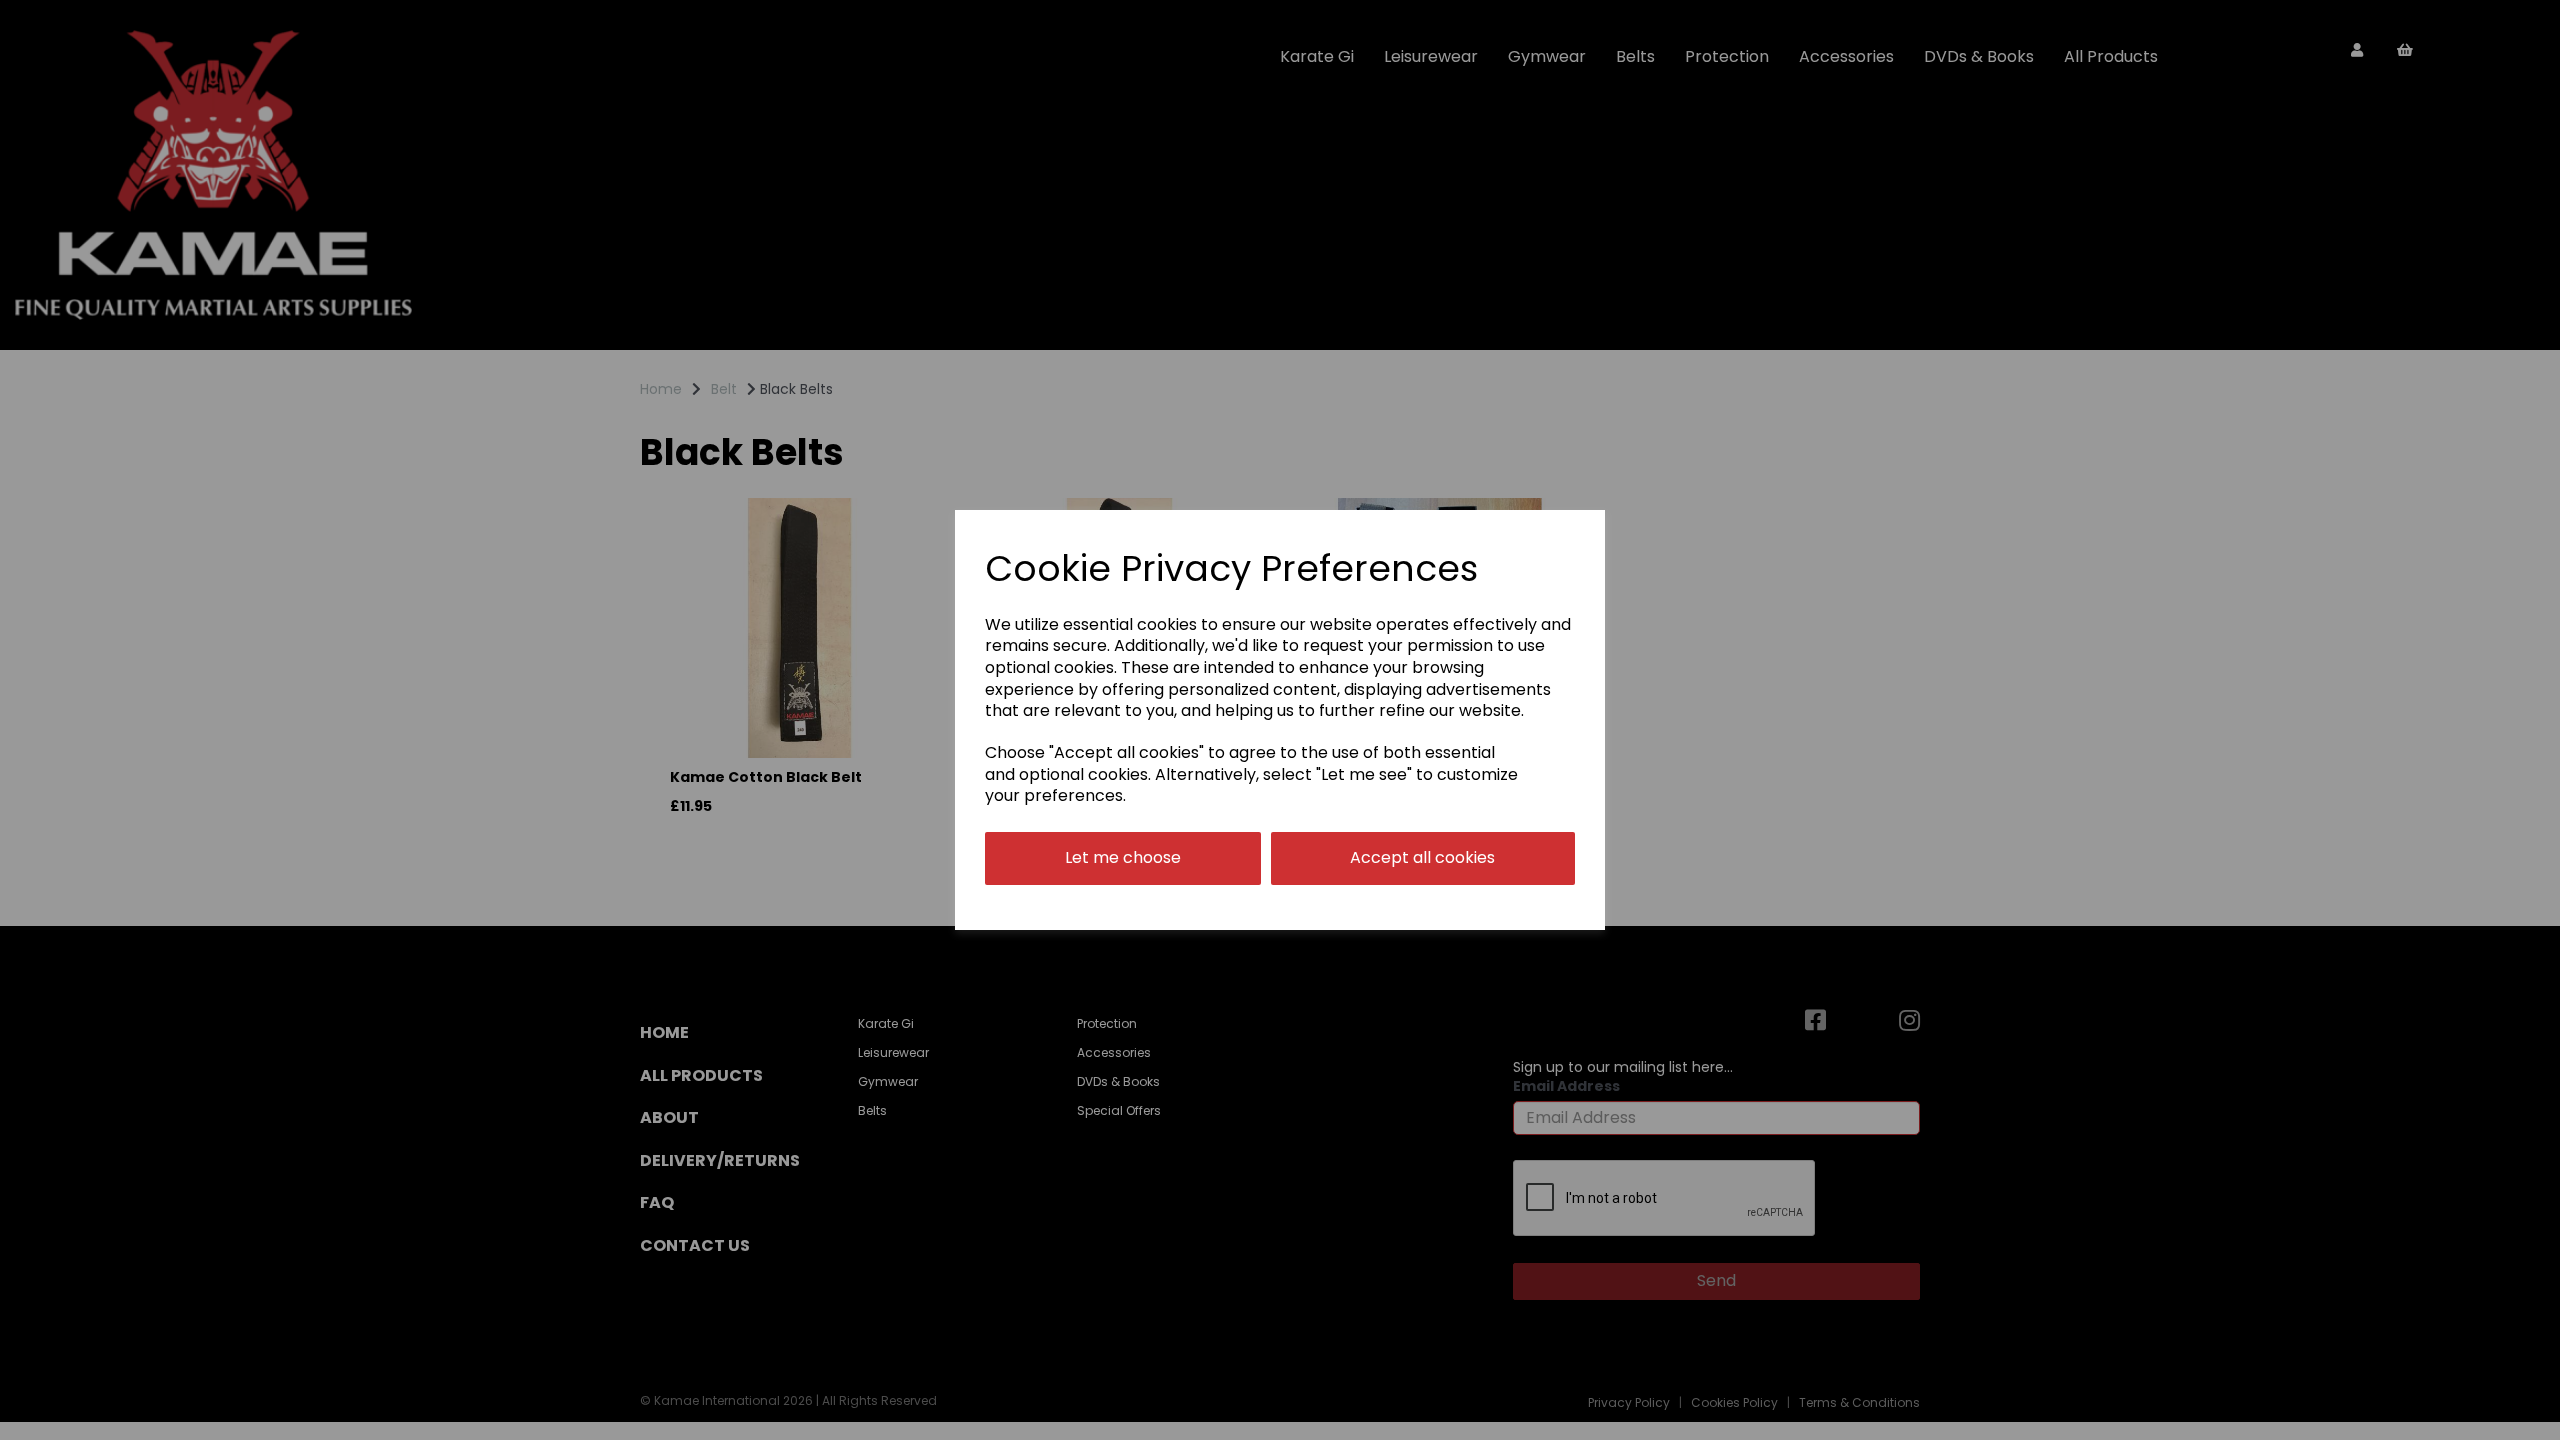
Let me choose (1123, 857)
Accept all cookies (1422, 857)
